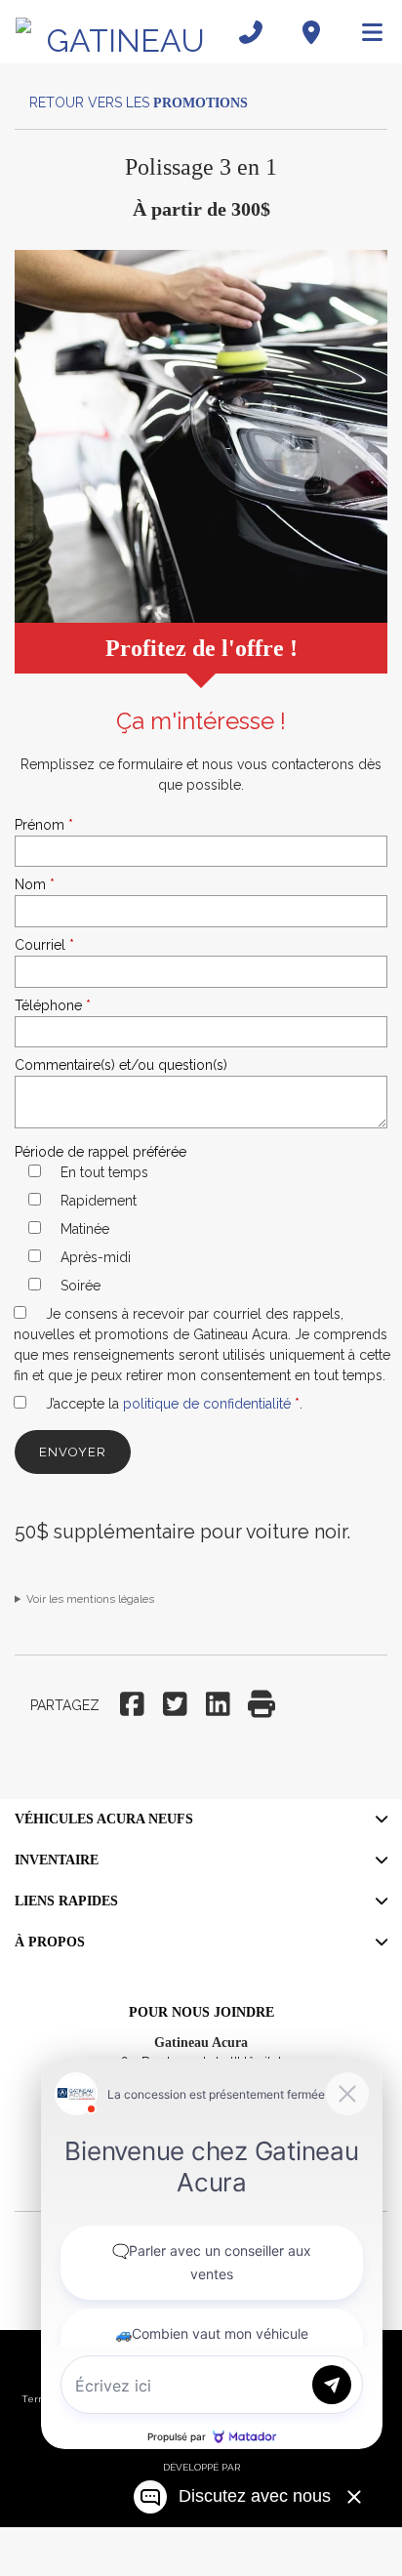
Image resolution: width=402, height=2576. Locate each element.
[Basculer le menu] (364, 32)
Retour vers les (135, 102)
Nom (35, 884)
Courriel (44, 945)
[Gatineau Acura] (118, 32)
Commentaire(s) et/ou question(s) (121, 1065)
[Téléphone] (251, 32)
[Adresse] (311, 32)
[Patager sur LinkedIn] (219, 1705)
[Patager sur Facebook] (135, 1705)
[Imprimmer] (261, 1705)
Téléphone (53, 1005)
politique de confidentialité (207, 1404)
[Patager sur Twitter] (176, 1705)
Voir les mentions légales (90, 1599)
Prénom (44, 825)
